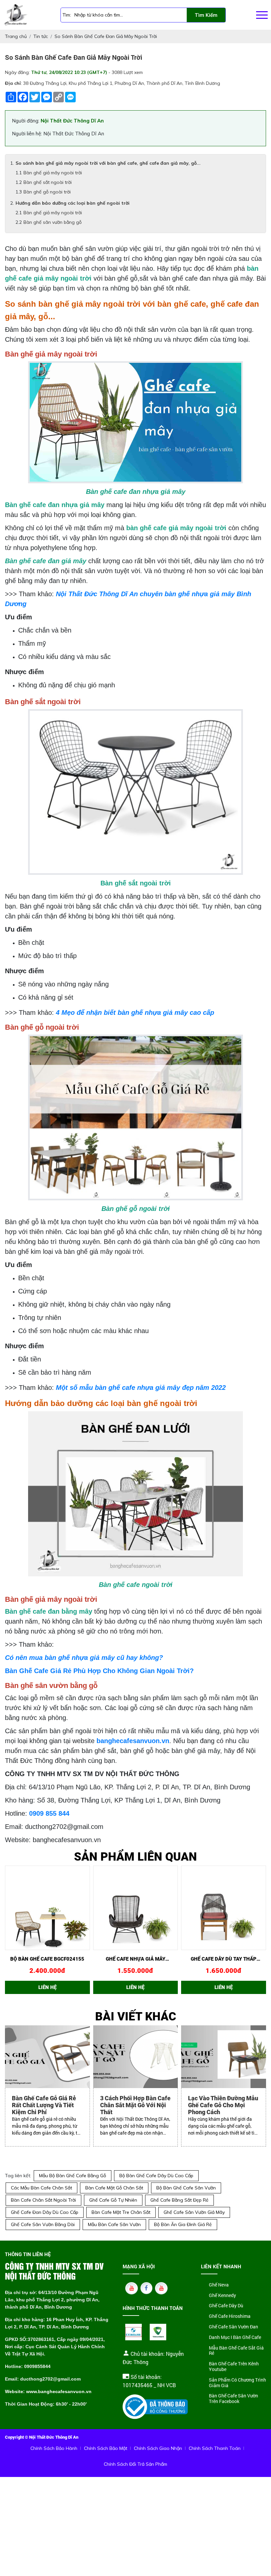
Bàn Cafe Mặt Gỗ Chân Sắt (114, 2188)
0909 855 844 (49, 1813)
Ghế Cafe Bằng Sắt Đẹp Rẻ (179, 2200)
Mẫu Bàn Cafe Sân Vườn (114, 2224)
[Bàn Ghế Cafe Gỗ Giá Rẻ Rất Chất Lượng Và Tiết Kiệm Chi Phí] (47, 2057)
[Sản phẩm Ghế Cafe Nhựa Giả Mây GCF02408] (136, 1908)
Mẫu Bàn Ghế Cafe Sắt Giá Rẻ (236, 2351)
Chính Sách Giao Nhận (158, 2448)
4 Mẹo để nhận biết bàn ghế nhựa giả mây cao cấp (135, 1013)
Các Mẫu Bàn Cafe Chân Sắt (41, 2188)
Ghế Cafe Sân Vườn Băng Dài (43, 2224)
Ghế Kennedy (222, 2296)
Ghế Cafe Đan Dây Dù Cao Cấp (45, 2212)
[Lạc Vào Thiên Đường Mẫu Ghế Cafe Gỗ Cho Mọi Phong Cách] (224, 2057)
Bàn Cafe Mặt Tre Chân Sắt (121, 2212)
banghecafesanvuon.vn (133, 1741)
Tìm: (67, 15)
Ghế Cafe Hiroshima (230, 2316)
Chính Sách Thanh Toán (215, 2448)
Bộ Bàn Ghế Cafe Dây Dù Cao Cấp (156, 2176)
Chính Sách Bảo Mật (106, 2448)
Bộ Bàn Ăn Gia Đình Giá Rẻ (183, 2224)
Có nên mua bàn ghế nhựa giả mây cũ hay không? (84, 1658)
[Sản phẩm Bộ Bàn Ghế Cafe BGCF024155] (47, 1908)
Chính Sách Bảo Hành (54, 2448)
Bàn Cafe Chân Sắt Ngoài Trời (43, 2200)
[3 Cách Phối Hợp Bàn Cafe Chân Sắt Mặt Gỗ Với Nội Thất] (136, 2057)
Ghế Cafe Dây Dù (226, 2306)
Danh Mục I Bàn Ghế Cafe (235, 2337)
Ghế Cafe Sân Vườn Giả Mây (194, 2212)
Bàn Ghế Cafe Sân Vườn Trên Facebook (233, 2399)
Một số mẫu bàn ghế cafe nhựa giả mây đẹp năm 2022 (141, 1388)
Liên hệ (47, 1987)
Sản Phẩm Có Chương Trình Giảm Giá (237, 2383)
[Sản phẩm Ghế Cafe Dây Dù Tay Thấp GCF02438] (224, 1908)
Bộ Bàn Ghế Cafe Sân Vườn (186, 2188)
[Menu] (262, 15)
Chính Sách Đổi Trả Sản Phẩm (135, 2464)
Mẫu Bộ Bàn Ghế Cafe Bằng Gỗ (73, 2176)
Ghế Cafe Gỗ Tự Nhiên (113, 2200)
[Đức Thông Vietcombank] (158, 2332)
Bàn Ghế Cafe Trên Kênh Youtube (234, 2367)
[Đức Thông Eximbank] (134, 2332)
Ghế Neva (219, 2285)
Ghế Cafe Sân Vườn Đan (233, 2327)
